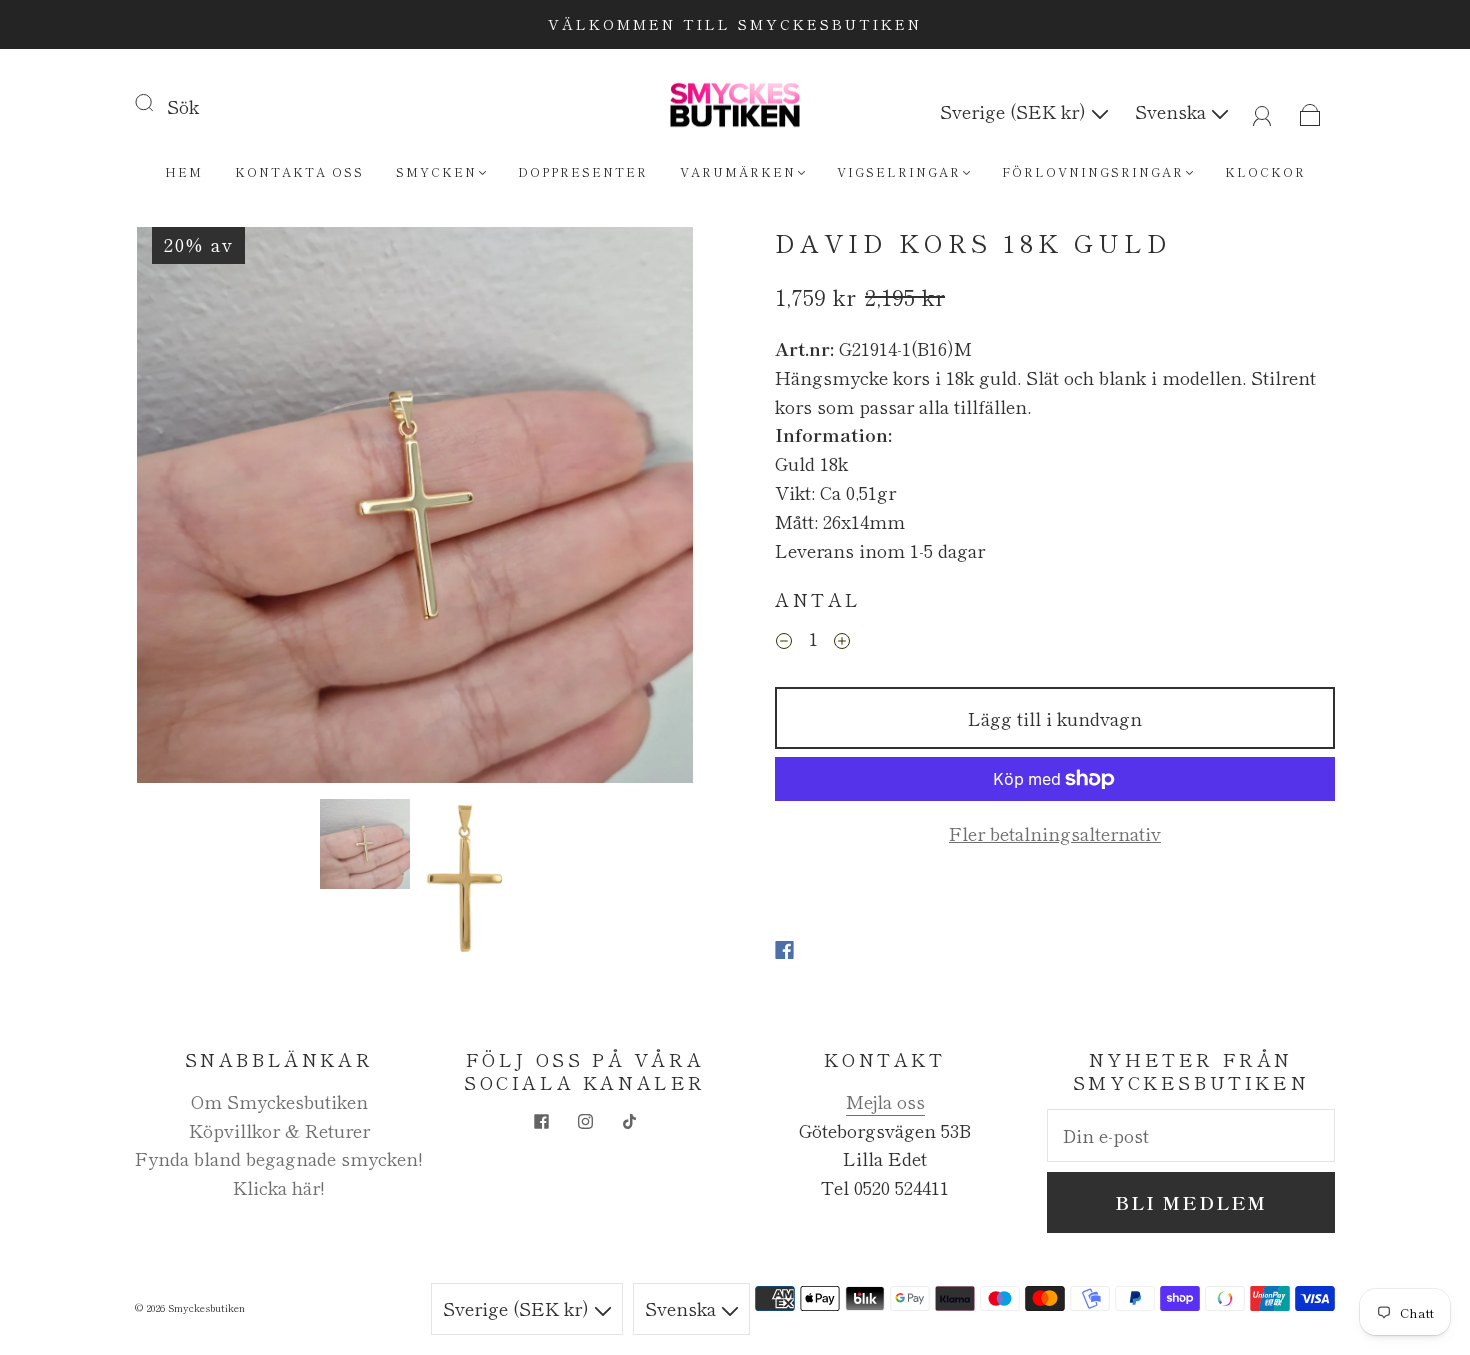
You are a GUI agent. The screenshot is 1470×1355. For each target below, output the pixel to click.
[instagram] (585, 1121)
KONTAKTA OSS (299, 171)
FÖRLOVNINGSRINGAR (1093, 171)
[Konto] (1262, 111)
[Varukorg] (1310, 111)
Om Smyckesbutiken (279, 1101)
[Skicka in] (157, 102)
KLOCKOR (1265, 171)
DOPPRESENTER (583, 171)
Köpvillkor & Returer (279, 1130)
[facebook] (541, 1121)
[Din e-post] (1191, 1135)
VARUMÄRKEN (738, 171)
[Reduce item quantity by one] (784, 641)
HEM (184, 171)
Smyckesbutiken (206, 1307)
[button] (192, 509)
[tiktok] (629, 1121)
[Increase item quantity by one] (842, 641)
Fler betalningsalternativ (1055, 833)
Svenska (1173, 111)
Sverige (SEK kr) (1015, 111)
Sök (183, 106)
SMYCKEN (436, 171)
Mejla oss (885, 1101)
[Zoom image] (415, 509)
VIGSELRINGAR (899, 171)
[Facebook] (784, 950)
